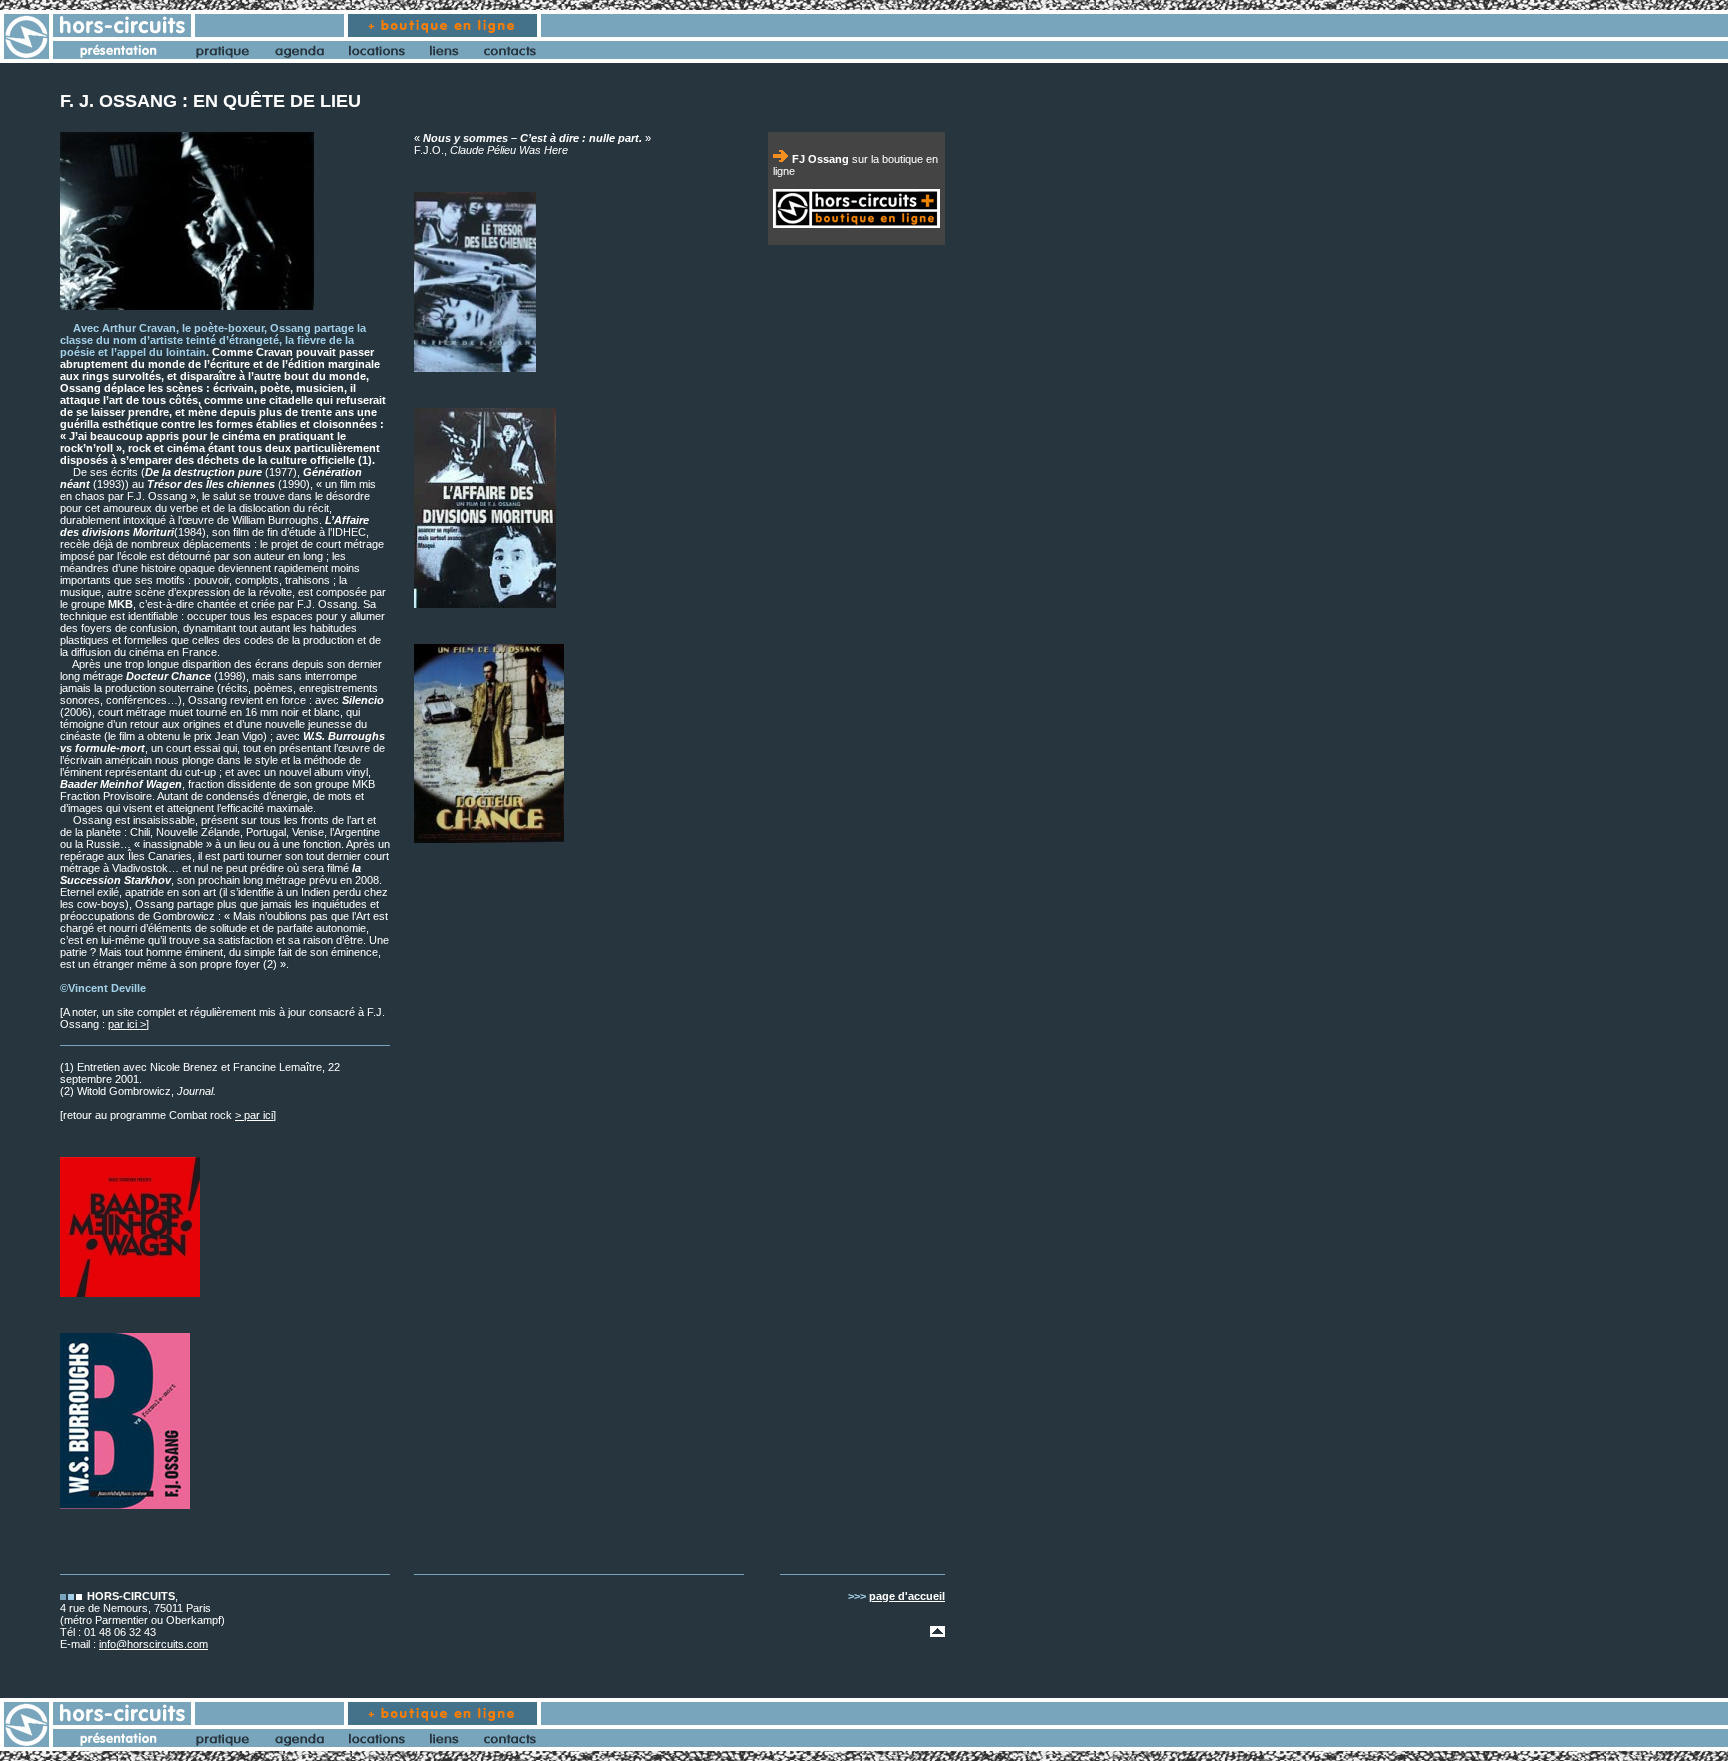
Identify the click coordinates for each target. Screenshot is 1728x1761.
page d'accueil (907, 1596)
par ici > (127, 1024)
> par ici (254, 1115)
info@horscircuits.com (153, 1644)
